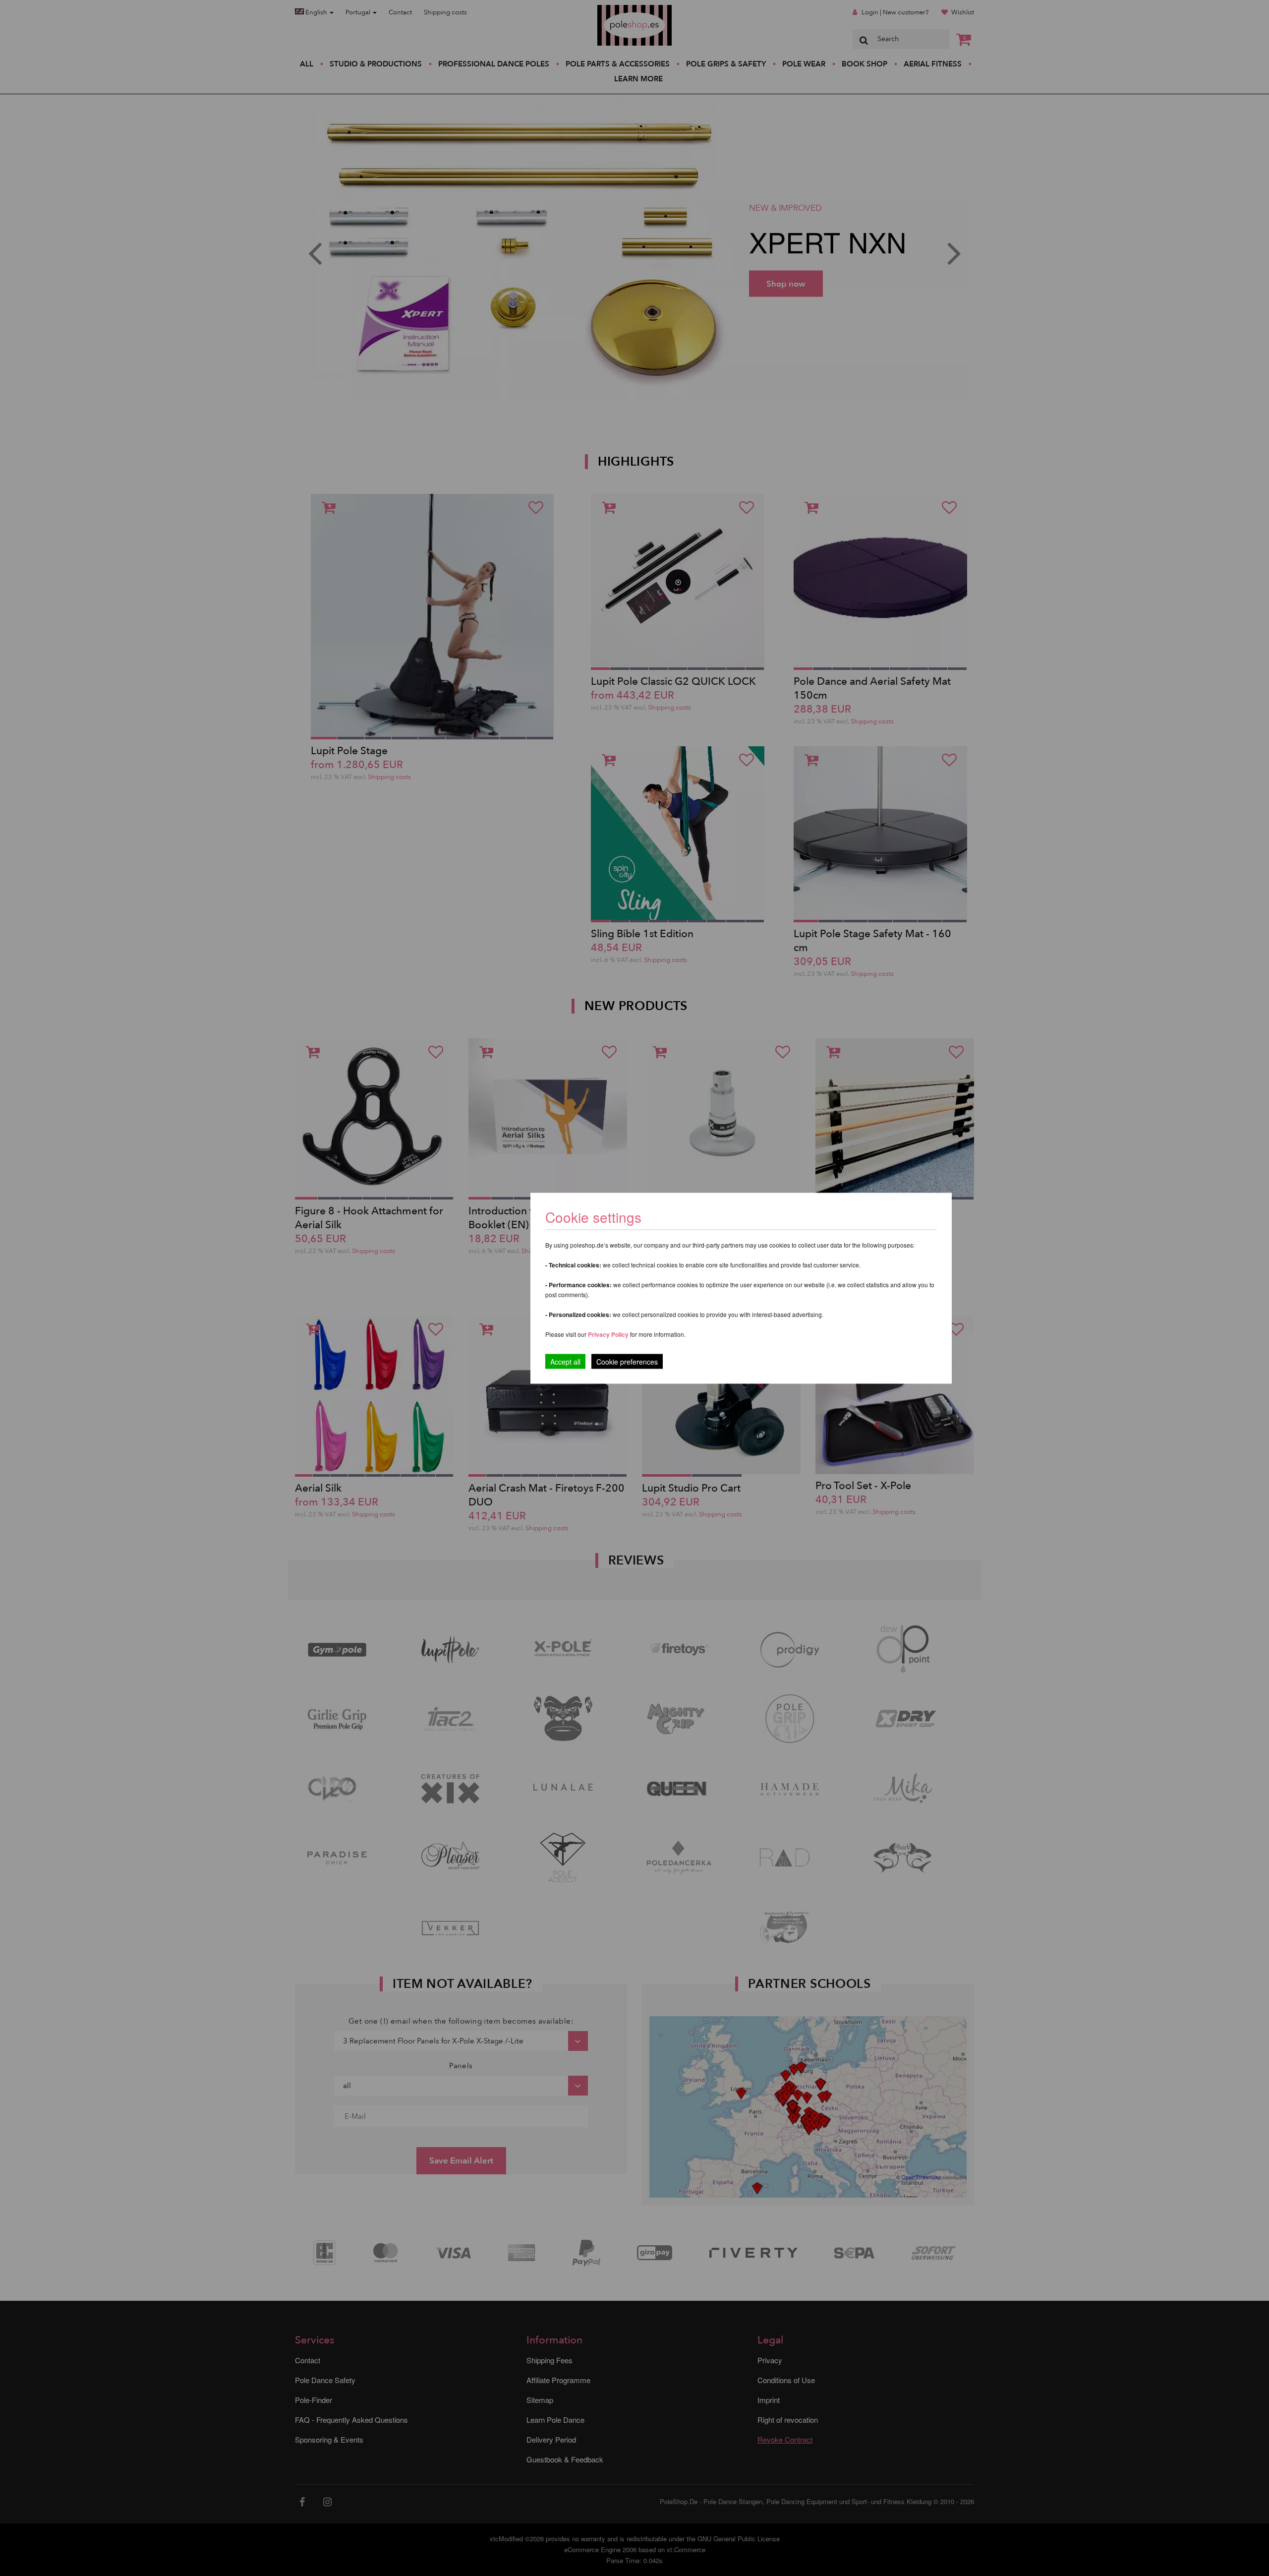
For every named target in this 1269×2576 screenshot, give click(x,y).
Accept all (565, 1361)
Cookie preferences (627, 1361)
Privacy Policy (608, 1334)
